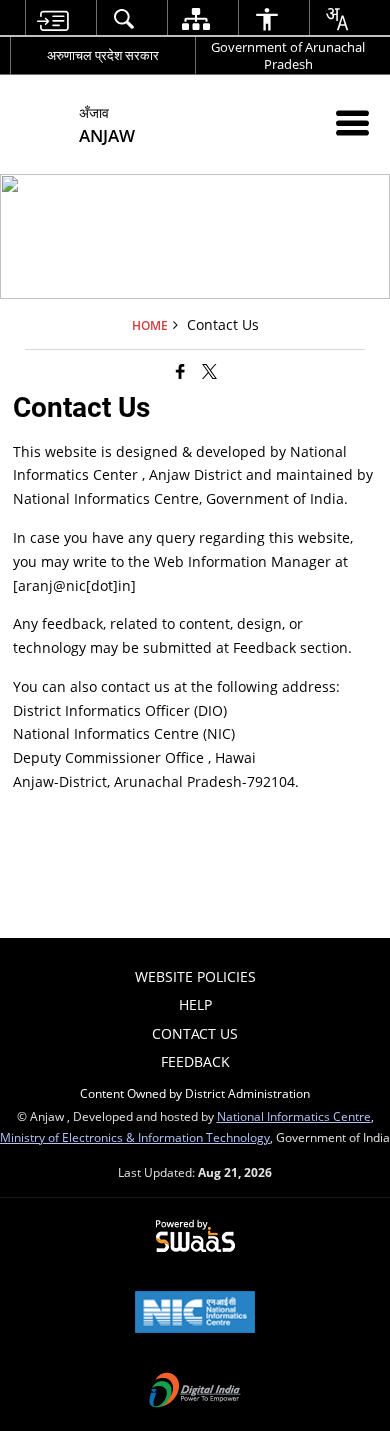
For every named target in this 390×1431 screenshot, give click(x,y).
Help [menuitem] (195, 1004)
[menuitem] (53, 18)
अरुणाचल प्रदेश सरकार (103, 55)
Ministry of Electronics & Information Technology (135, 1137)
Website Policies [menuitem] (195, 976)
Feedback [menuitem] (195, 1061)
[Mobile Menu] (352, 122)
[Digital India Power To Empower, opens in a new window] (195, 1392)
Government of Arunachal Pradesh (288, 55)
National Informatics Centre (294, 1116)
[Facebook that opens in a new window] (180, 371)
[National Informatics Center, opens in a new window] (195, 1314)
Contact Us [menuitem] (195, 1033)
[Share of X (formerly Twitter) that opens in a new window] (209, 371)
